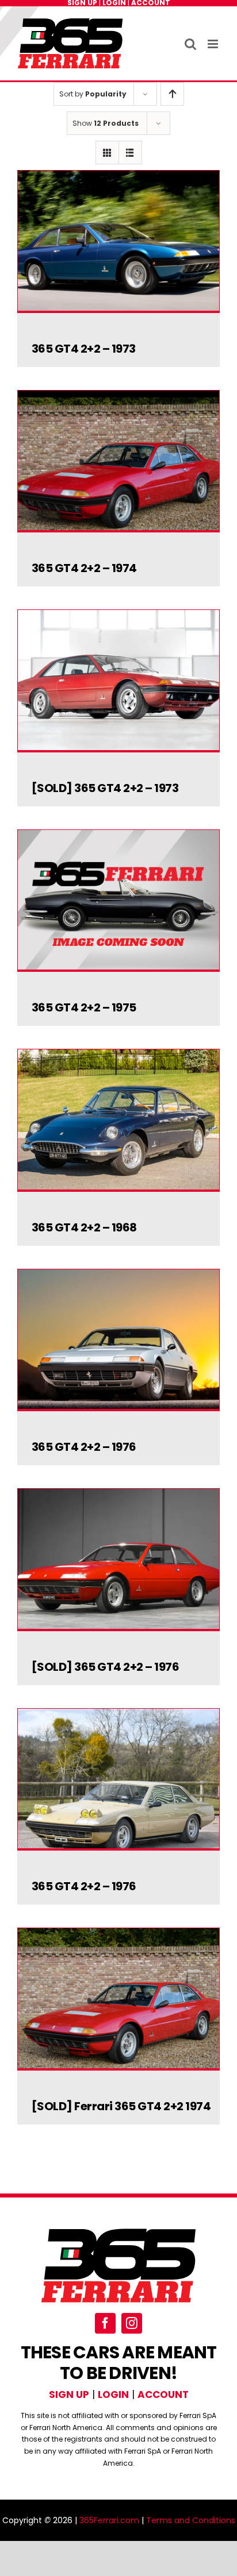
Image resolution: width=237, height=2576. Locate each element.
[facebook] (105, 2323)
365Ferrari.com (109, 2520)
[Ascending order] (172, 94)
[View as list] (130, 152)
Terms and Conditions (191, 2520)
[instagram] (132, 2323)
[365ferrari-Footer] (118, 2231)
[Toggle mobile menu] (214, 44)
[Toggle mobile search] (190, 44)
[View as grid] (107, 152)
